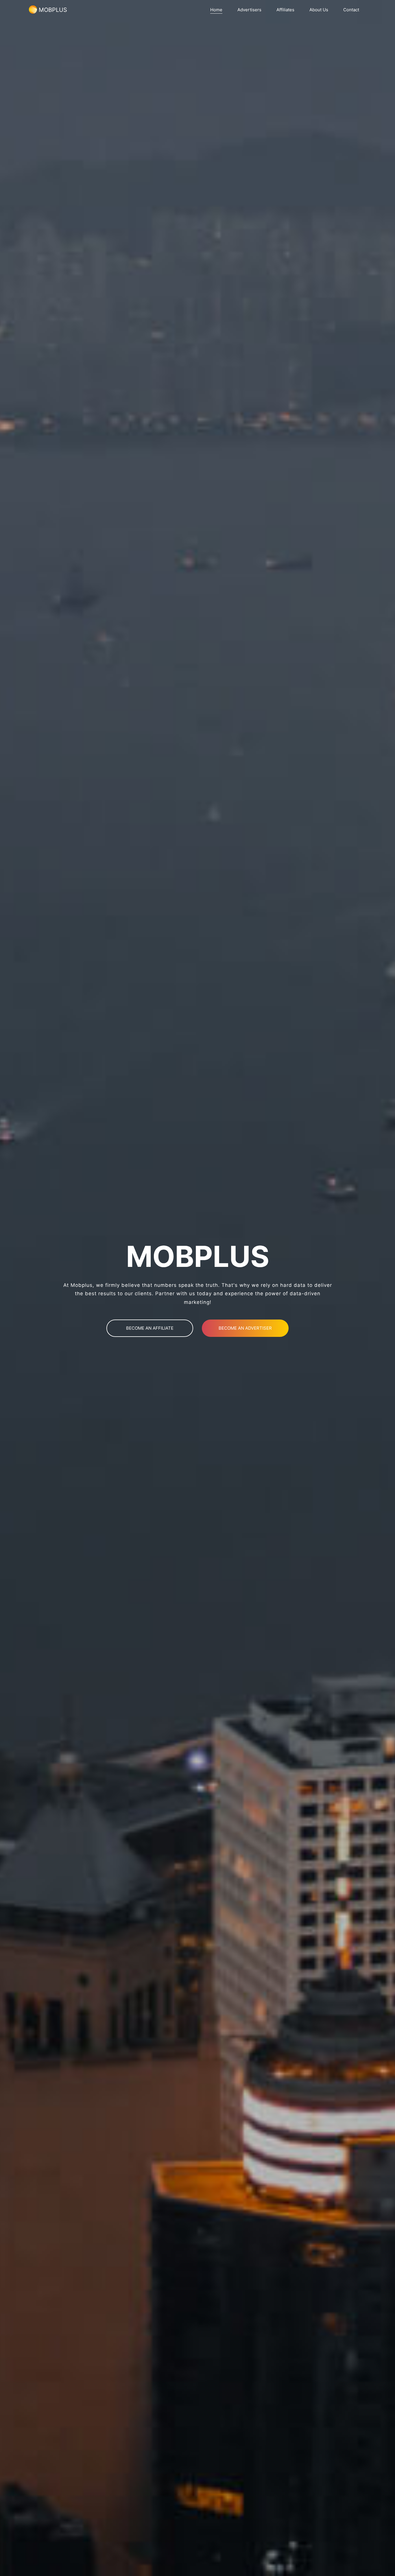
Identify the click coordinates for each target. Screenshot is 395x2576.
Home (216, 10)
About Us (319, 10)
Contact (351, 10)
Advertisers (249, 10)
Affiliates (285, 10)
